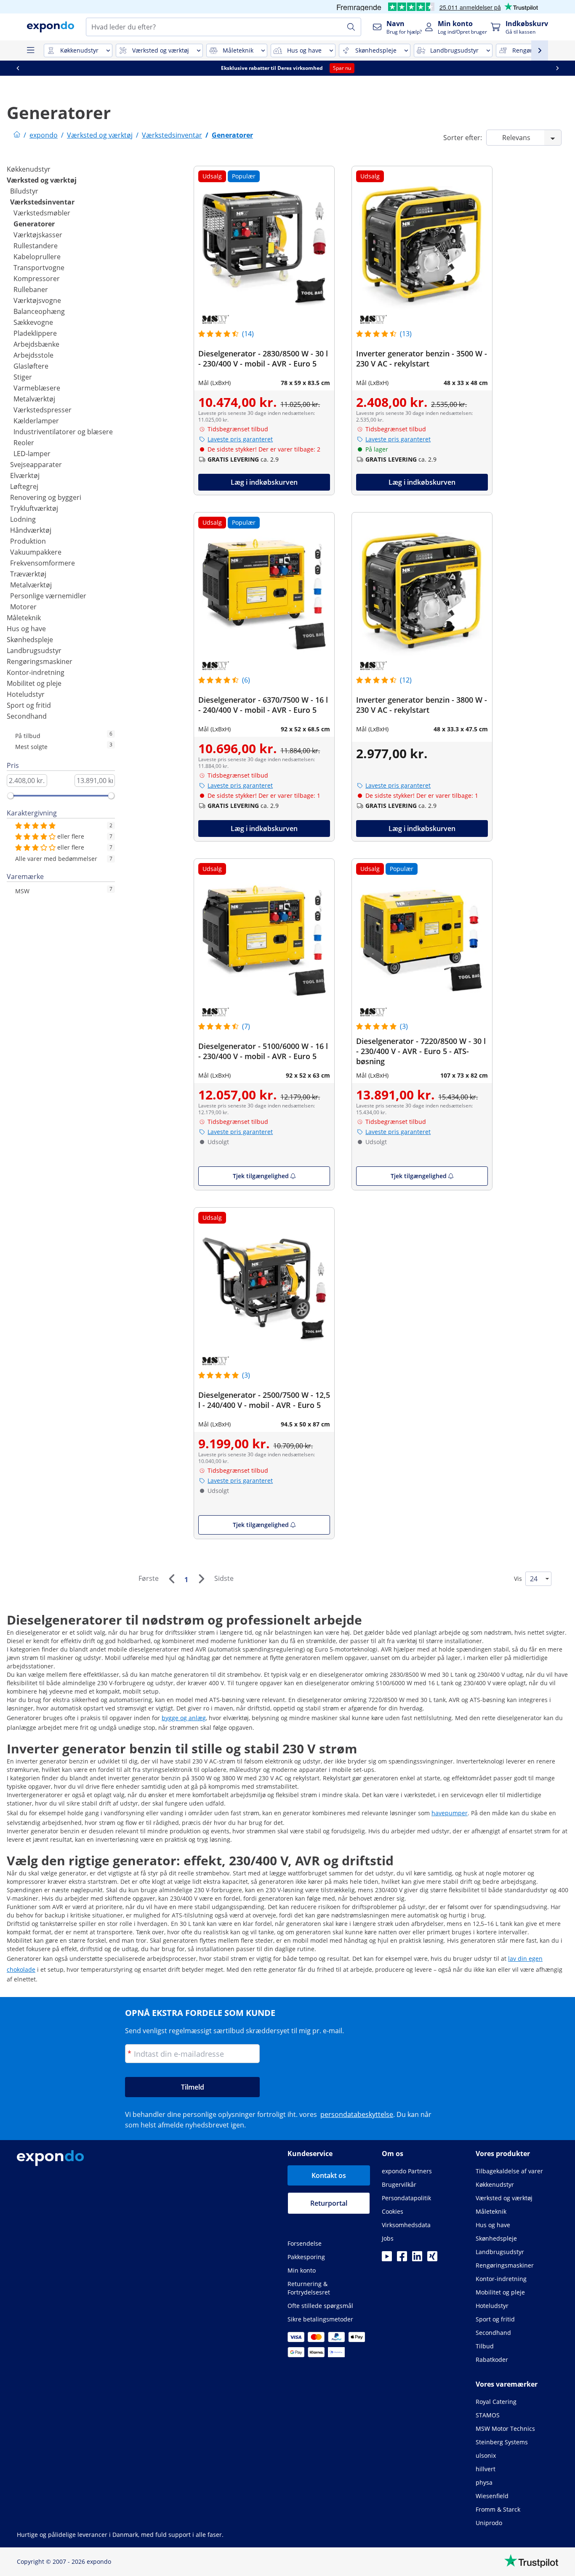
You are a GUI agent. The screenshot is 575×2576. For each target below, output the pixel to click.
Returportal (329, 2203)
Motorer (23, 607)
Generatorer (34, 224)
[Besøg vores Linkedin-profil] (417, 2259)
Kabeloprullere (37, 257)
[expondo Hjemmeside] (17, 135)
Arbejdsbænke (36, 344)
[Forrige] (171, 1579)
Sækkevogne (33, 322)
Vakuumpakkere (36, 552)
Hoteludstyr (26, 694)
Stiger (23, 377)
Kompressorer (37, 279)
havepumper (450, 1813)
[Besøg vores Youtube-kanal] (387, 2259)
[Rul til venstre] (18, 68)
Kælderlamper (36, 421)
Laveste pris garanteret (240, 439)
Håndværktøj (31, 530)
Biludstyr (24, 191)
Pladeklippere (35, 333)
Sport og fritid (29, 705)
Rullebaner (31, 289)
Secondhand (27, 716)
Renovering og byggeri (46, 497)
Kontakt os (329, 2175)
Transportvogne (39, 268)
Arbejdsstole (33, 355)
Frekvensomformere (43, 563)
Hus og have (26, 629)
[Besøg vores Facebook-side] (402, 2259)
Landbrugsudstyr (34, 651)
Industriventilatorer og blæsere (63, 432)
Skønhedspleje (30, 640)
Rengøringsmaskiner (40, 661)
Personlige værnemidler (48, 596)
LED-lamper (32, 454)
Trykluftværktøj (34, 508)
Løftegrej (24, 486)
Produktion (28, 541)
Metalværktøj (34, 399)
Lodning (23, 519)
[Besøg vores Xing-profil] (432, 2259)
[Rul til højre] (557, 68)
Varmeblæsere (37, 388)
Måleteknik (24, 618)
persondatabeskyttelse (357, 2114)
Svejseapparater (36, 465)
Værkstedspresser (43, 410)
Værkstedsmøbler (42, 213)
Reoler (24, 443)
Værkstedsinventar (42, 202)
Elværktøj (25, 475)
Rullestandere (36, 246)
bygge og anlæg (184, 1718)
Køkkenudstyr (29, 169)
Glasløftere (31, 366)
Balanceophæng (39, 311)
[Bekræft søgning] (351, 27)
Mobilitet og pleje (34, 683)
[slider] (11, 796)
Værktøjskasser (38, 235)
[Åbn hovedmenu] (30, 50)
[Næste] (201, 1579)
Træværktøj (28, 574)
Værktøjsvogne (37, 300)
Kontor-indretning (36, 672)
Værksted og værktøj (42, 180)
